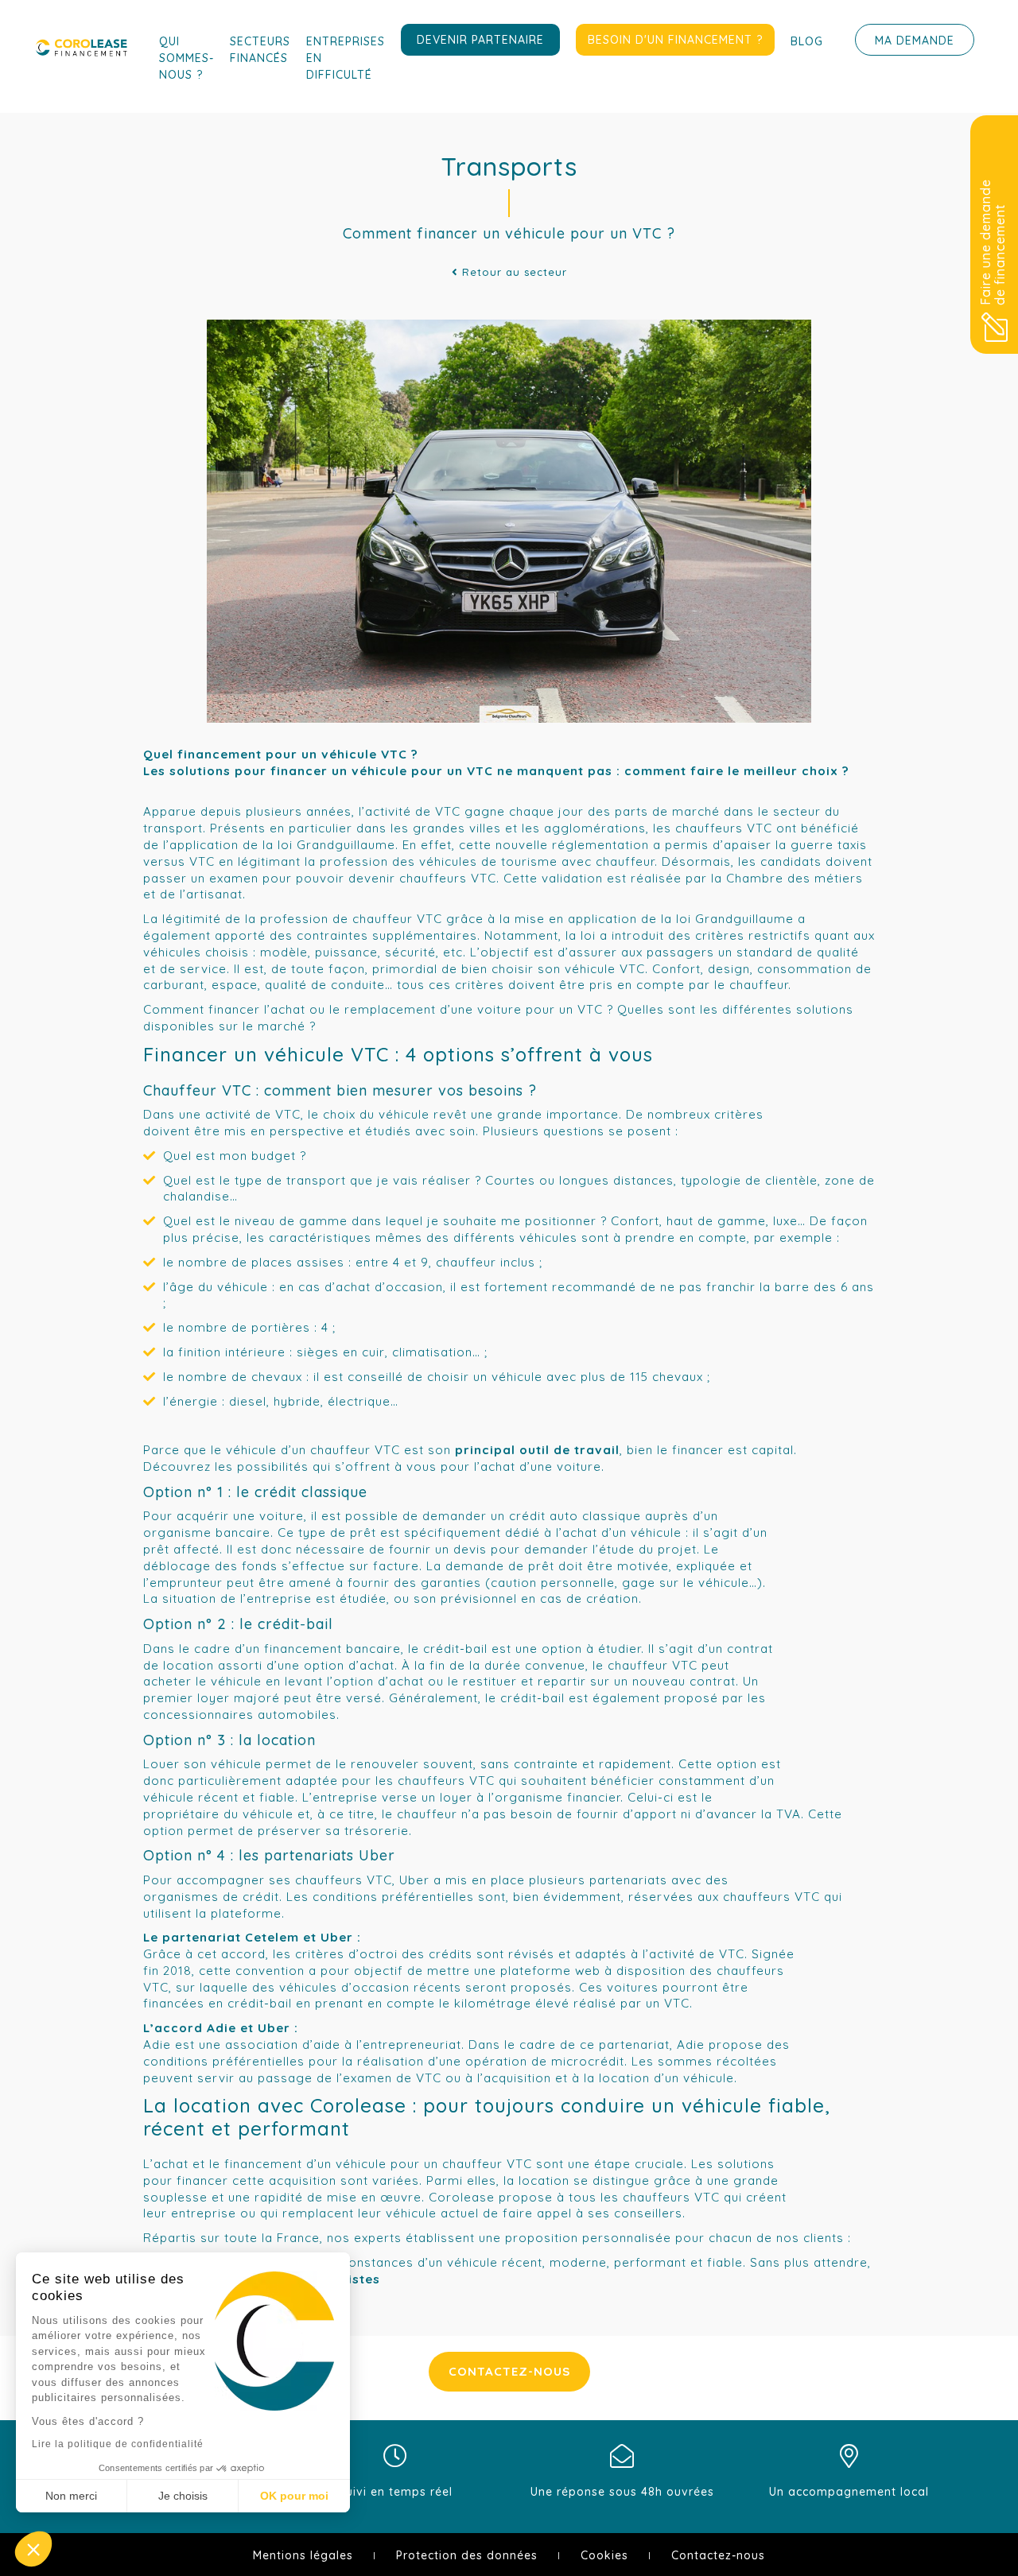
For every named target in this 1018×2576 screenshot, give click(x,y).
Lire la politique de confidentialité (118, 2444)
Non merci (71, 2496)
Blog (807, 41)
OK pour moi (294, 2496)
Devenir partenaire (480, 40)
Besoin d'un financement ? (675, 40)
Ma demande (915, 41)
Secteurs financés (260, 50)
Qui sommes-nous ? (187, 58)
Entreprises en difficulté (346, 58)
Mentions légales (303, 2555)
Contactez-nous (509, 2371)
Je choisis (183, 2496)
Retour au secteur (513, 272)
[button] (33, 2549)
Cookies (604, 2555)
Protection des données (467, 2555)
